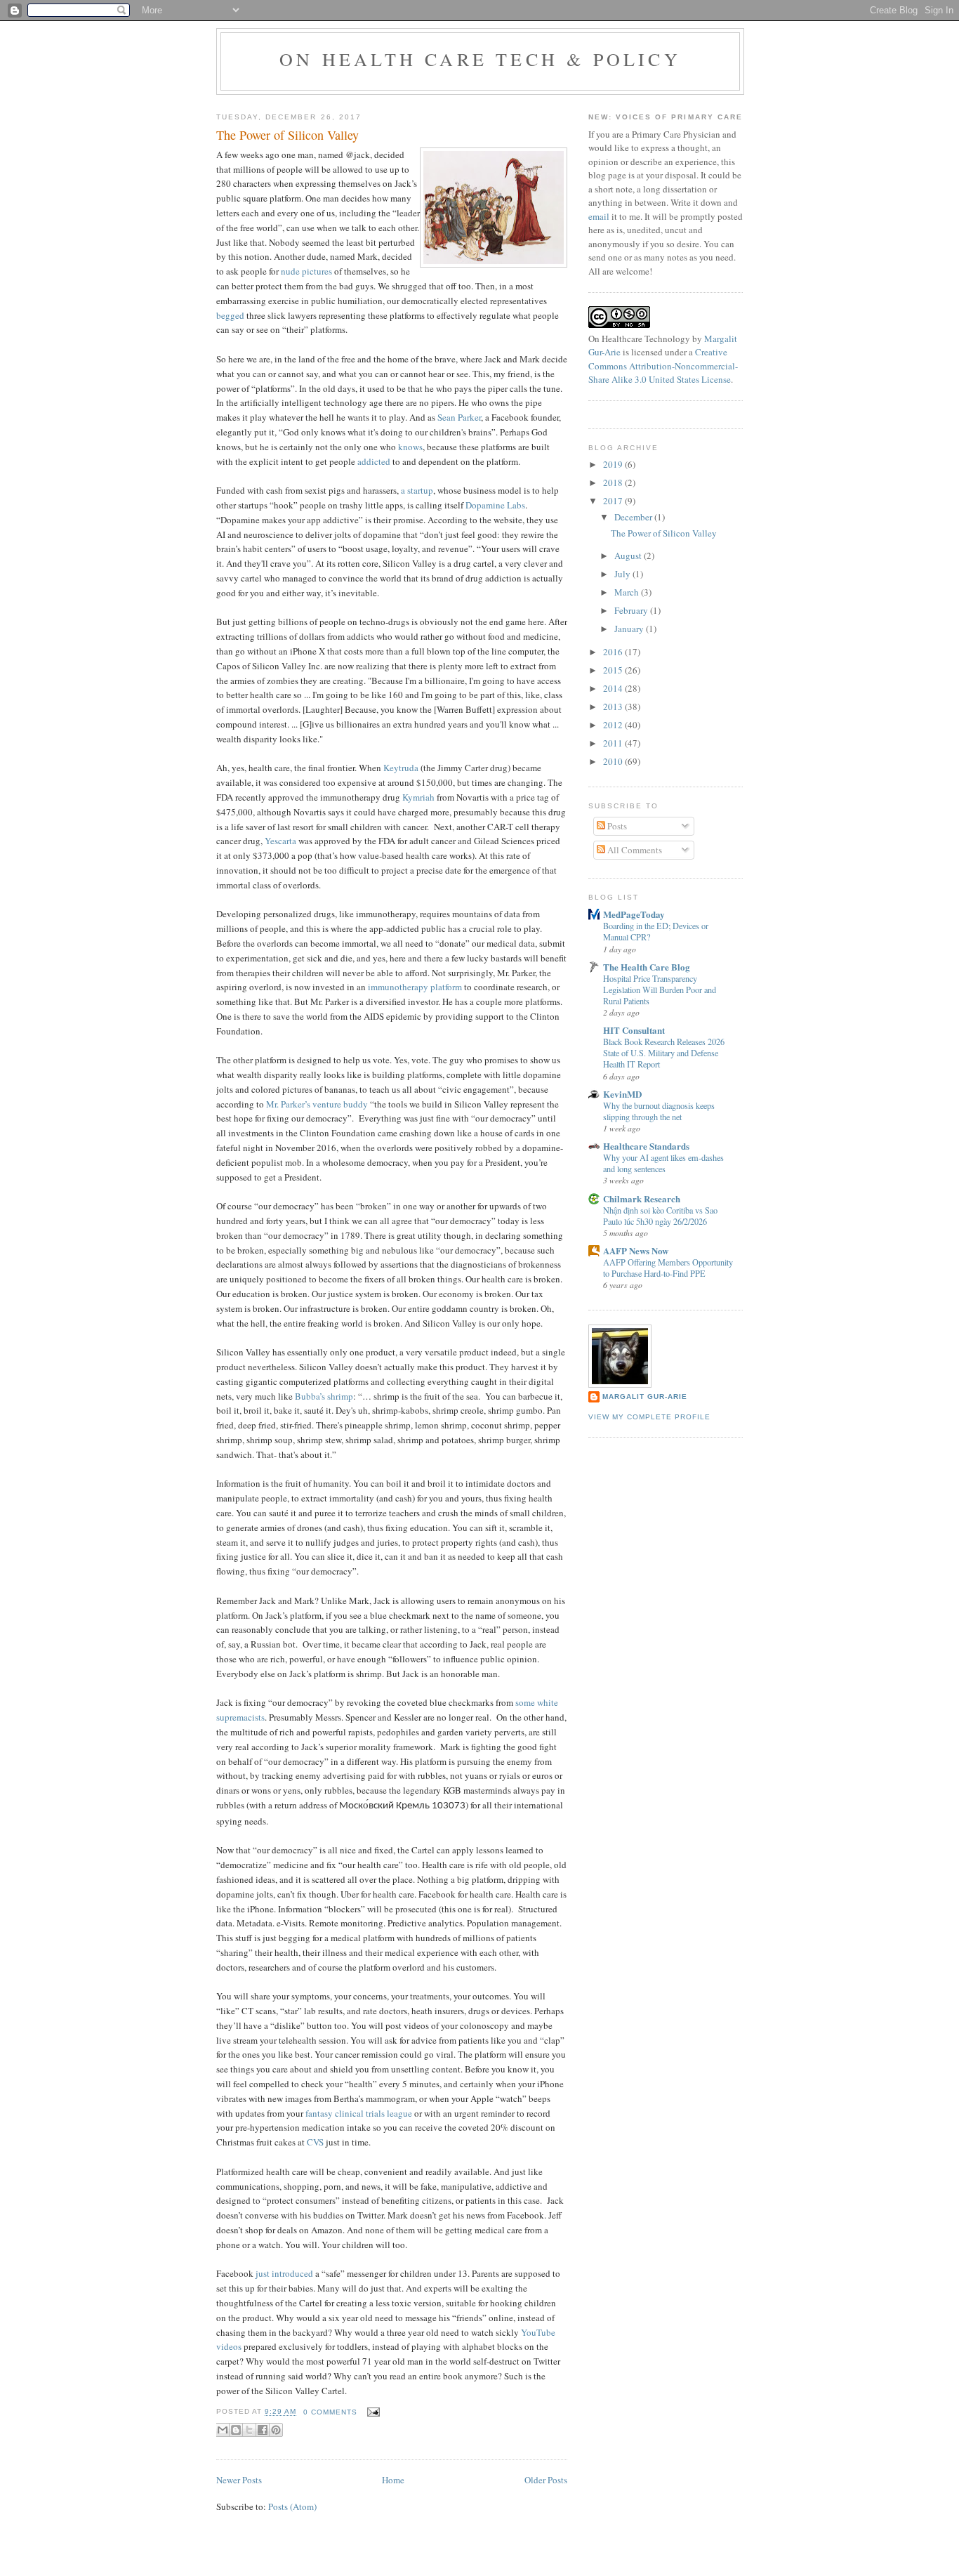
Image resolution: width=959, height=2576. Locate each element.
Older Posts (546, 2480)
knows (410, 447)
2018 (614, 482)
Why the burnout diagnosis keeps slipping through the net (659, 1111)
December (634, 517)
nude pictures (306, 271)
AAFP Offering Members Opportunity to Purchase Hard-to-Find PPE (668, 1268)
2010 (614, 761)
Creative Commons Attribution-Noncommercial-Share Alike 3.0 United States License (663, 366)
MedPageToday (634, 914)
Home (393, 2480)
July (623, 574)
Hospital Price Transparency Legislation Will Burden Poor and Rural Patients (660, 990)
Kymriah (418, 797)
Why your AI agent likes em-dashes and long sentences (663, 1163)
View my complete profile (649, 1417)
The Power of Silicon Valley (287, 135)
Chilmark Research (642, 1198)
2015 (614, 670)
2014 (614, 688)
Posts (616, 826)
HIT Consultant (634, 1030)
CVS (315, 2142)
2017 (614, 501)
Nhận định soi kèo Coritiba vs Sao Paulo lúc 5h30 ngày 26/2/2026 (660, 1216)
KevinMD (622, 1094)
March (628, 592)
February (632, 610)
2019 (614, 464)
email (599, 216)
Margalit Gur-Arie (645, 1397)
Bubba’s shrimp (324, 1396)
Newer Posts (239, 2480)
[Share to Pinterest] (276, 2430)
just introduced (284, 2273)
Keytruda (401, 768)
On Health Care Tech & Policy (480, 59)
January (630, 629)
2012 (614, 725)
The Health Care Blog (647, 967)
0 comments (330, 2412)
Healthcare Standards (646, 1146)
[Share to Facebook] (263, 2430)
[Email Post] (372, 2412)
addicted (374, 461)
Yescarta (280, 841)
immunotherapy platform (415, 987)
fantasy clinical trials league (359, 2113)
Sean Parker (459, 417)
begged (230, 315)
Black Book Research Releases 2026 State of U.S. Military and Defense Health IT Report (664, 1053)
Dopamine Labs (495, 505)
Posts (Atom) (292, 2506)
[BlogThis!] (236, 2430)
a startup (417, 490)
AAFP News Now (636, 1250)
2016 (614, 652)
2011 (614, 743)
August (629, 556)
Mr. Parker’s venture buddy (317, 1104)
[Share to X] (249, 2430)
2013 (614, 707)
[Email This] (223, 2430)
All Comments (634, 850)
